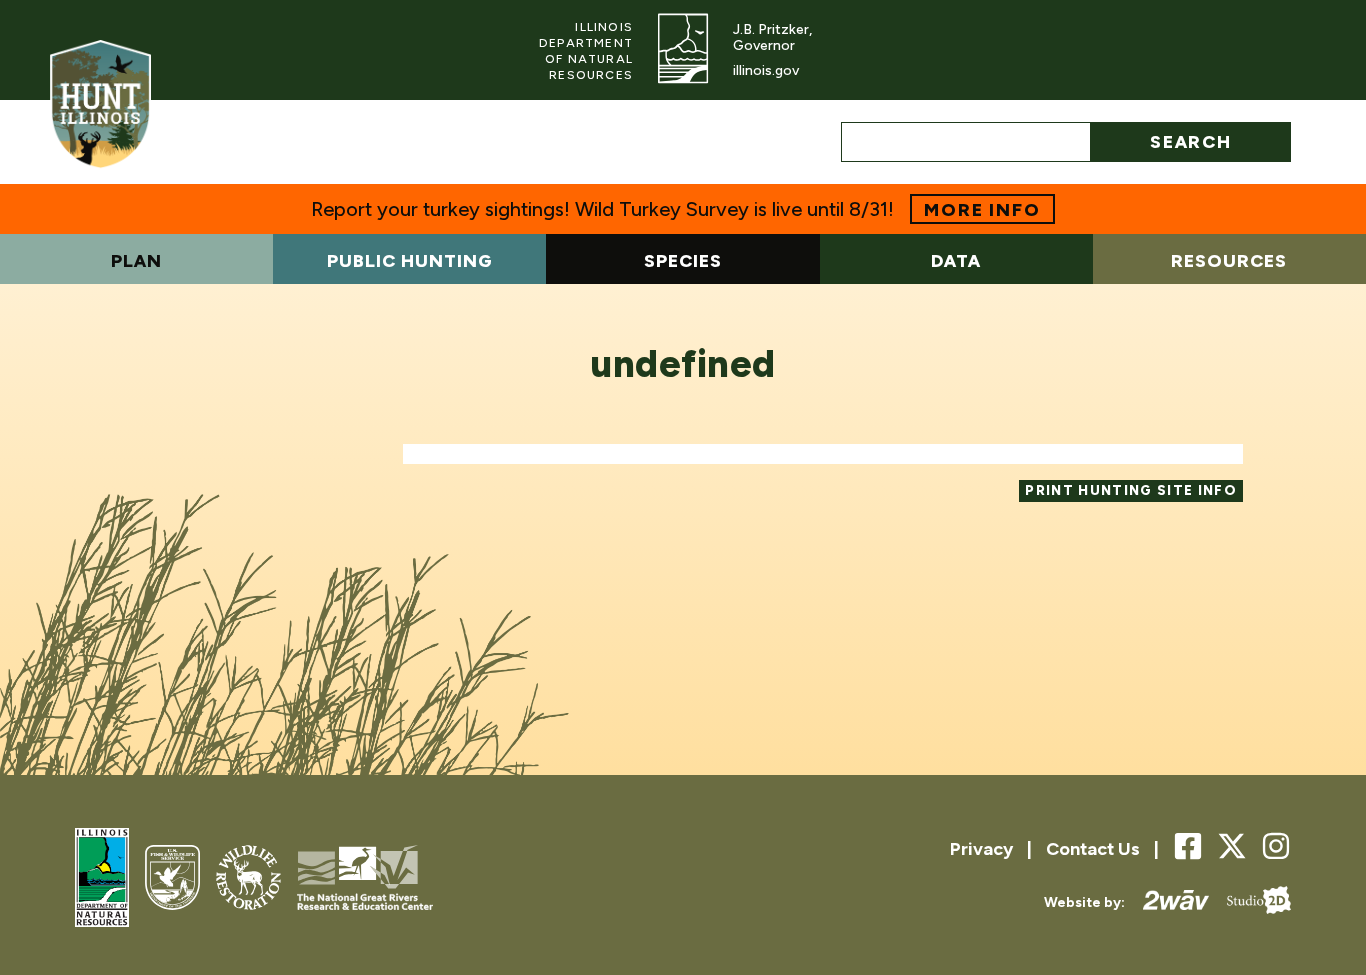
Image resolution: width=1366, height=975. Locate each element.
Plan (136, 261)
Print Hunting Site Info (1131, 490)
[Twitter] (1232, 846)
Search (1191, 142)
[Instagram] (1276, 848)
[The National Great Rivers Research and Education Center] (365, 879)
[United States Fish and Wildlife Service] (172, 879)
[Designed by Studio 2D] (1250, 902)
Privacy (981, 849)
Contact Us (1093, 849)
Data (956, 261)
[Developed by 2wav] (1167, 902)
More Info (982, 210)
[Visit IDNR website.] (683, 50)
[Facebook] (1188, 848)
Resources (1229, 261)
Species (683, 261)
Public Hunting (410, 261)
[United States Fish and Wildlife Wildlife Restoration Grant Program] (249, 879)
